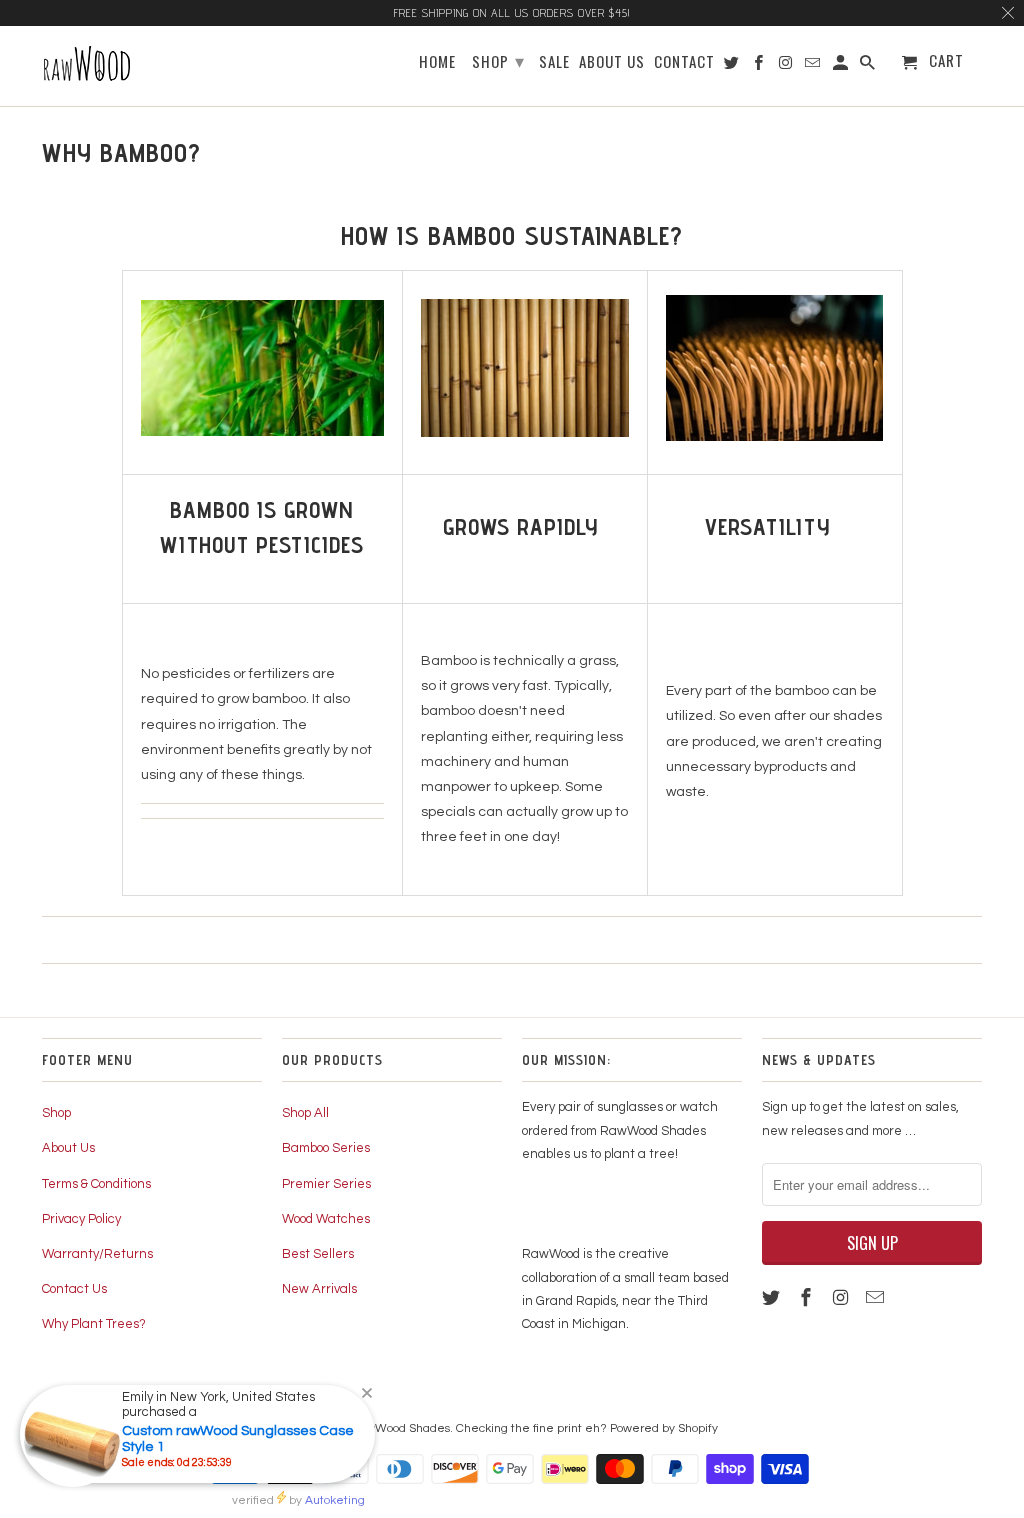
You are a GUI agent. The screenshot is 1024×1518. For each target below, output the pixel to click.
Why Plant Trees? (94, 1324)
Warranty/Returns (97, 1254)
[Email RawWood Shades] (877, 1298)
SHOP (498, 60)
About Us (68, 1148)
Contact (684, 62)
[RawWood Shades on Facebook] (808, 1298)
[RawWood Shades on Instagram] (843, 1298)
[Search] (869, 65)
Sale (554, 62)
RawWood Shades (400, 1428)
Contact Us (74, 1289)
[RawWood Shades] (139, 66)
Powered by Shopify (664, 1428)
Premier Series (326, 1184)
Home (437, 62)
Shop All (305, 1113)
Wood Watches (326, 1219)
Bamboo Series (326, 1148)
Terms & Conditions (96, 1184)
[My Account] (842, 65)
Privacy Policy (81, 1219)
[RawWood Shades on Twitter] (773, 1298)
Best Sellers (318, 1254)
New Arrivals (319, 1289)
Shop (56, 1113)
